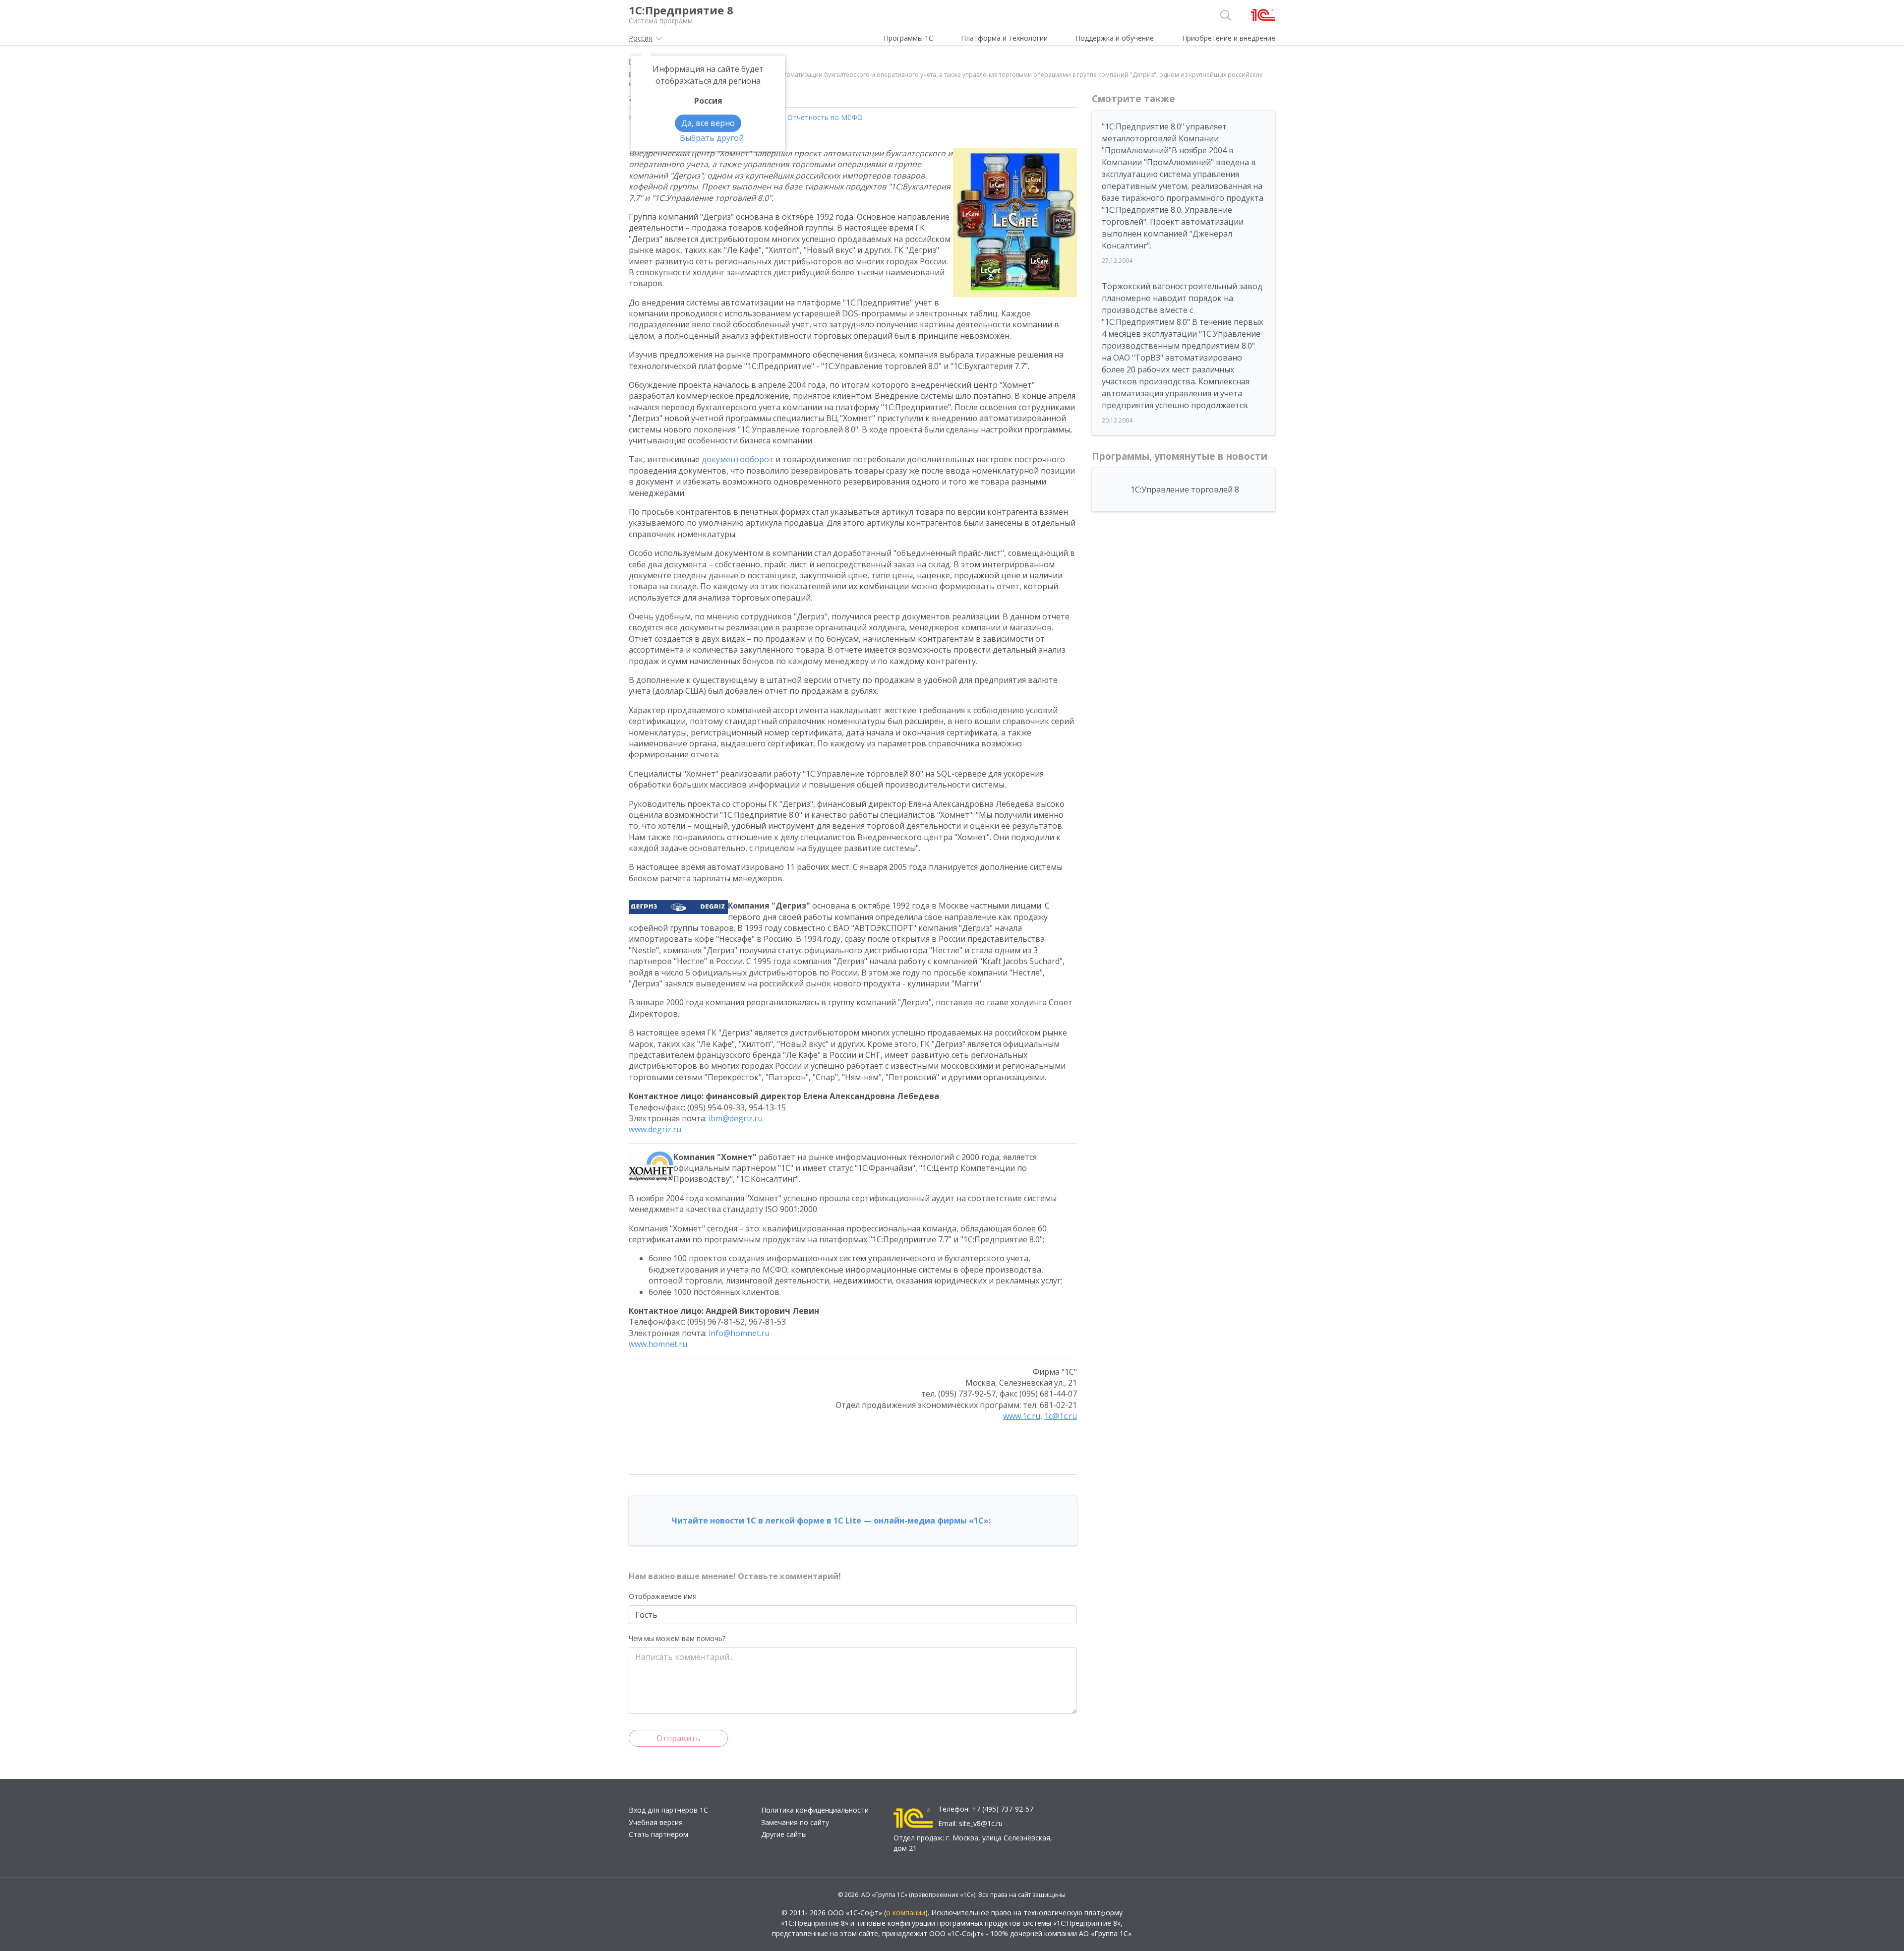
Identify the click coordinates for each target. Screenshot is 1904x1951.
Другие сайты (784, 1834)
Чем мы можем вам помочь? (677, 1638)
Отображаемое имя (663, 1596)
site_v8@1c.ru (981, 1823)
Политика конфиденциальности (815, 1810)
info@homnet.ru (739, 1333)
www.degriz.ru (655, 1129)
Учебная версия (656, 1822)
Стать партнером (658, 1834)
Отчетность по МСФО (825, 117)
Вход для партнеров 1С (668, 1810)
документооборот (738, 459)
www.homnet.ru (658, 1344)
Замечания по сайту (795, 1822)
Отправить (679, 1738)
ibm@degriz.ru (736, 1118)
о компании (906, 1913)
